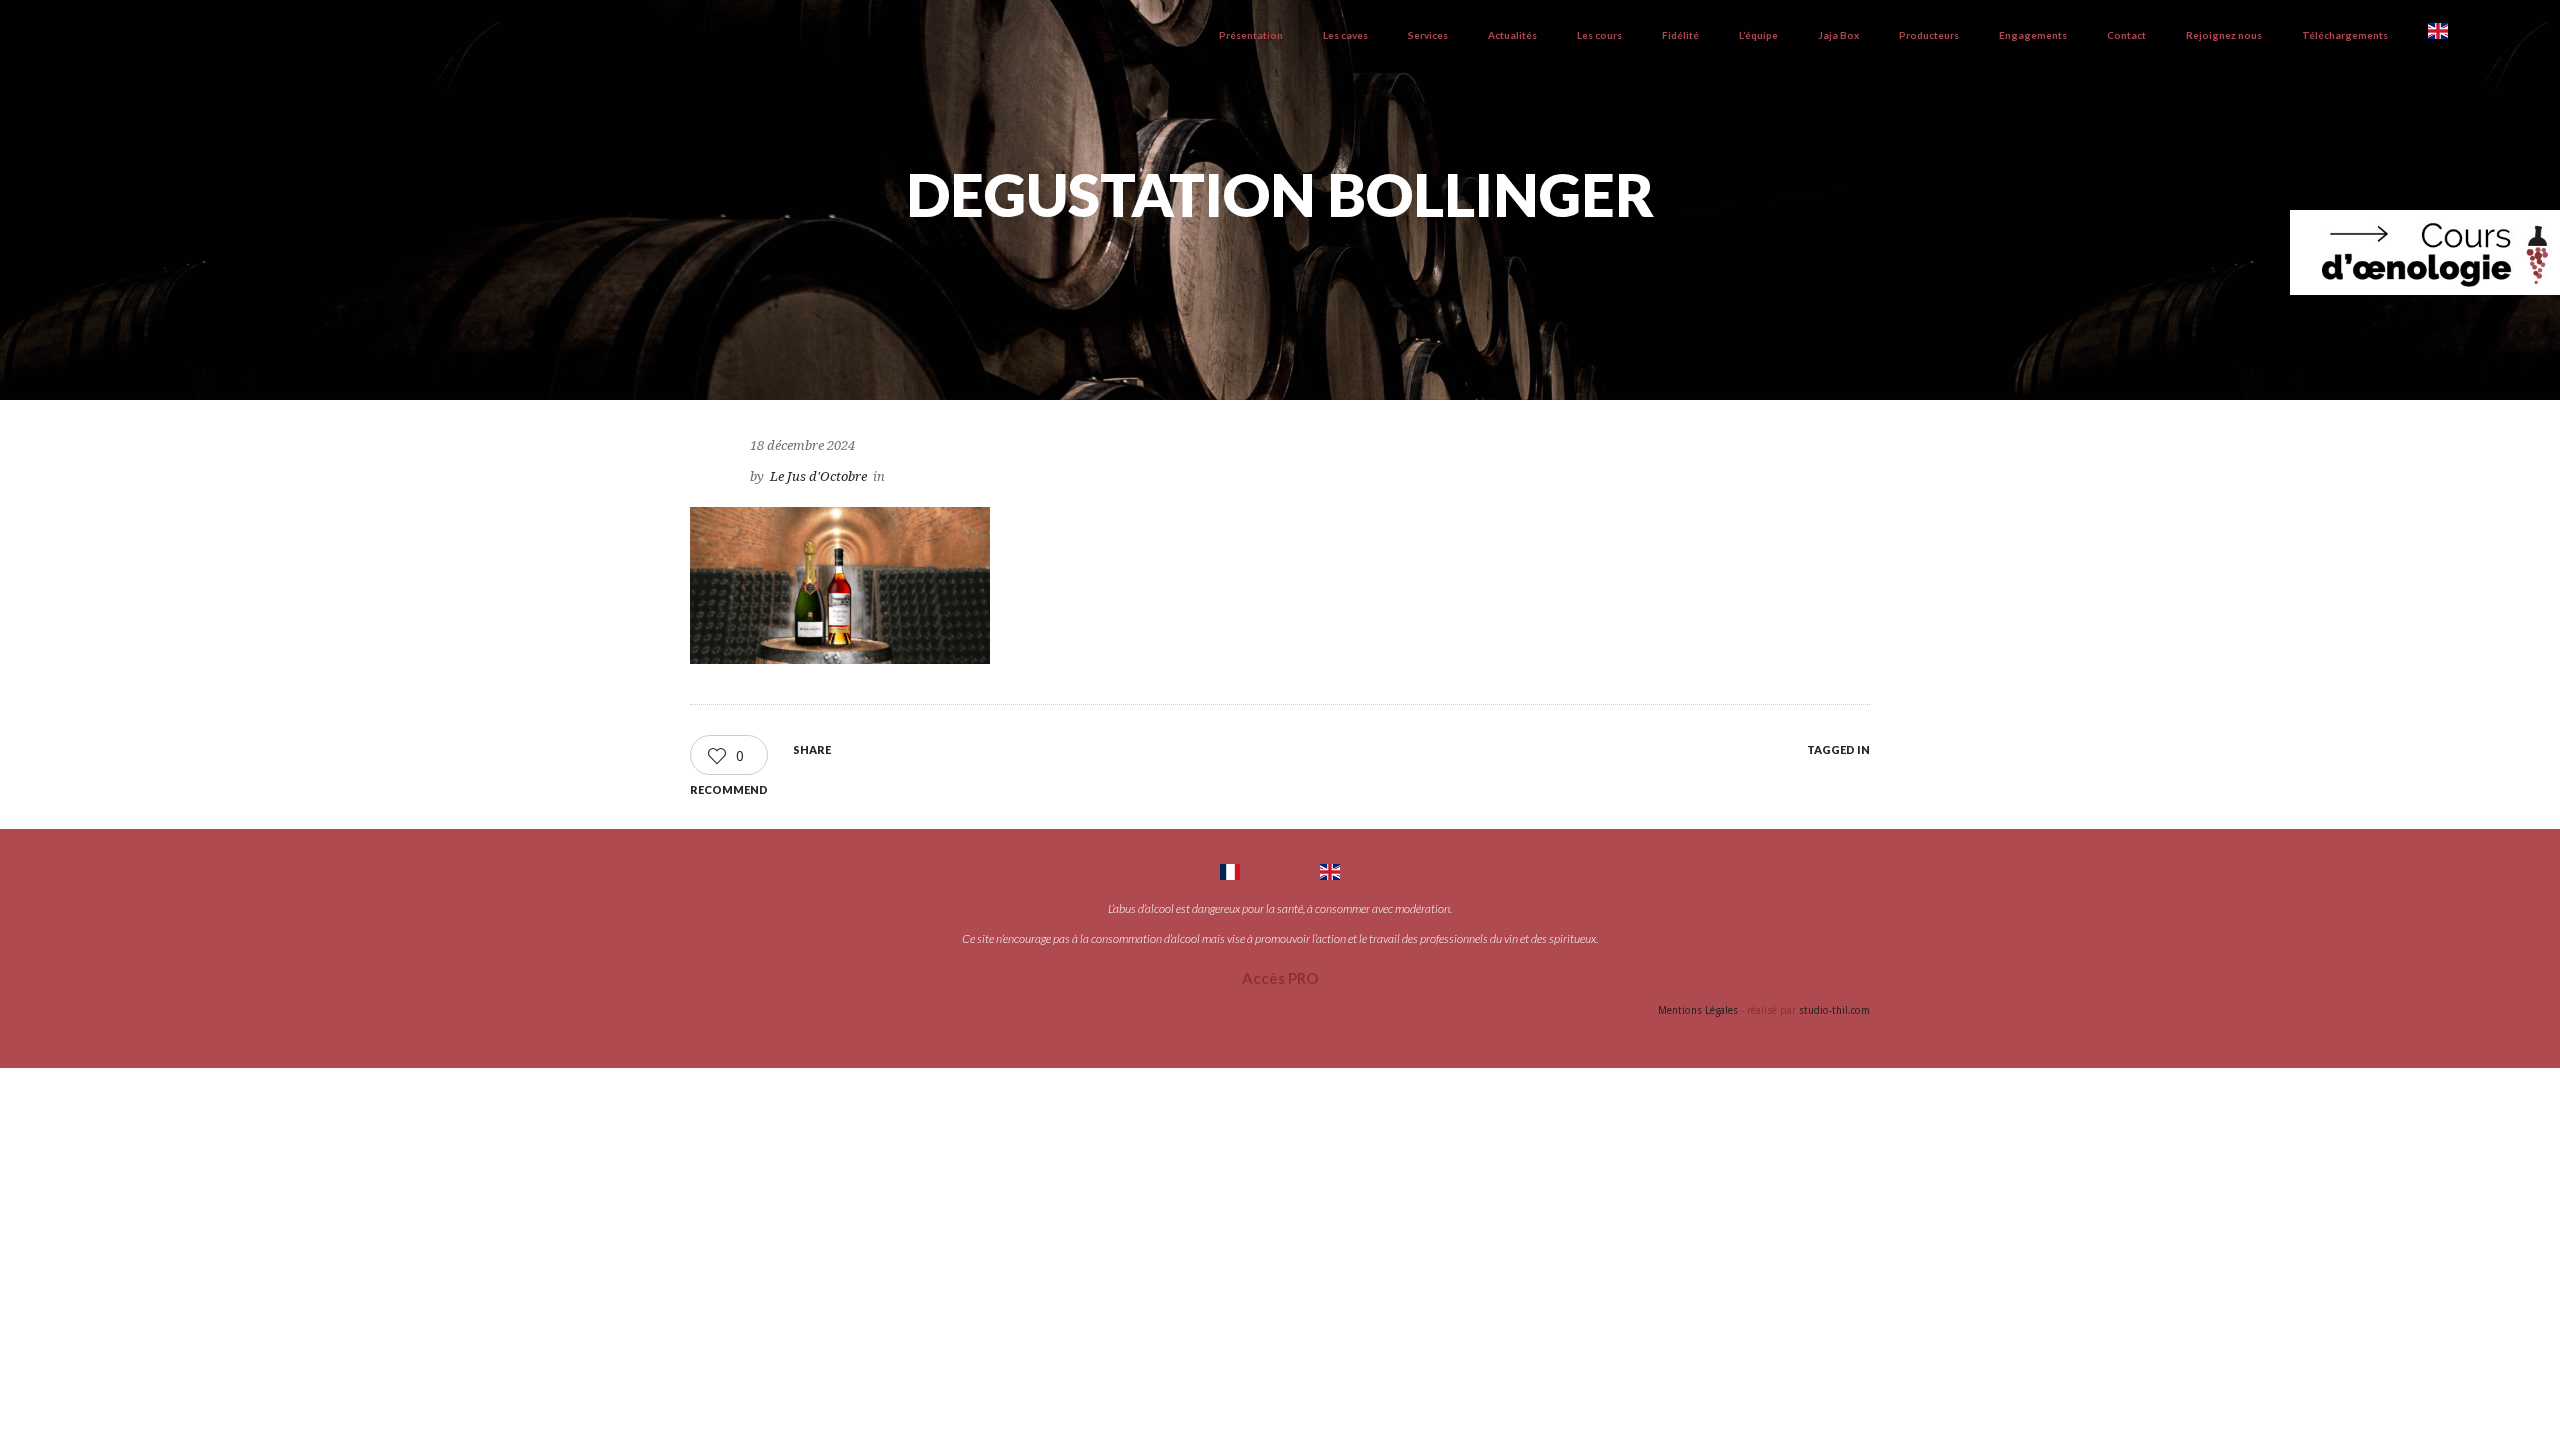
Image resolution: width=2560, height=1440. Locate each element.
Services (1428, 35)
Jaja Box (1838, 35)
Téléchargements (2345, 35)
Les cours (1599, 35)
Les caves (1345, 35)
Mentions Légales (1698, 1010)
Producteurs (1929, 35)
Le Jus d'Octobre (818, 476)
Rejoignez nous (2224, 35)
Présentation (1251, 35)
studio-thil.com (1834, 1010)
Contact (2126, 35)
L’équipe (1758, 35)
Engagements (2033, 35)
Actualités (1512, 35)
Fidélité (1680, 35)
